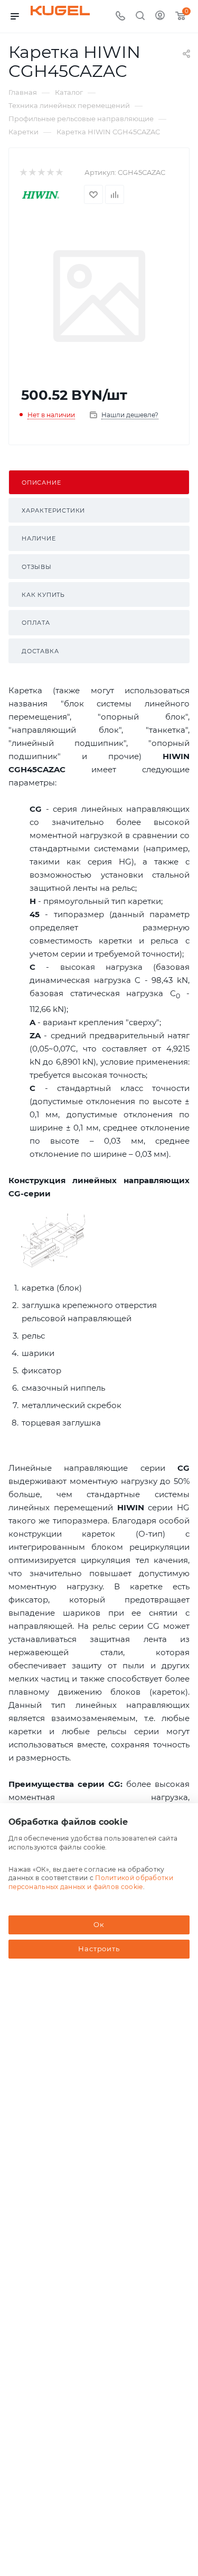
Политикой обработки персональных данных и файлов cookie (91, 1882)
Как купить (43, 595)
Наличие (39, 538)
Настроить (99, 1949)
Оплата (36, 623)
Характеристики (53, 510)
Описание (41, 483)
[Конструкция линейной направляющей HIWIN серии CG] (54, 1240)
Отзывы (37, 567)
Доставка (40, 651)
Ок (99, 1924)
